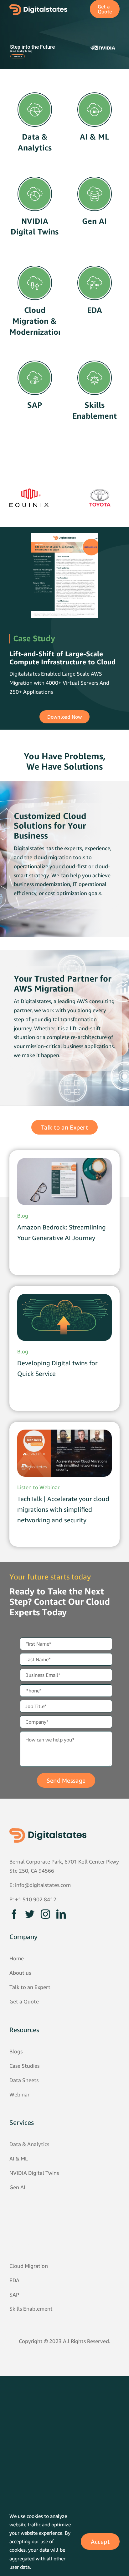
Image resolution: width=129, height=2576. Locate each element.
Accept (100, 2542)
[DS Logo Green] (48, 1831)
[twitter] (30, 1914)
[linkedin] (61, 1914)
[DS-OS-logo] (38, 7)
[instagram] (45, 1914)
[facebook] (14, 1914)
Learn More (18, 56)
